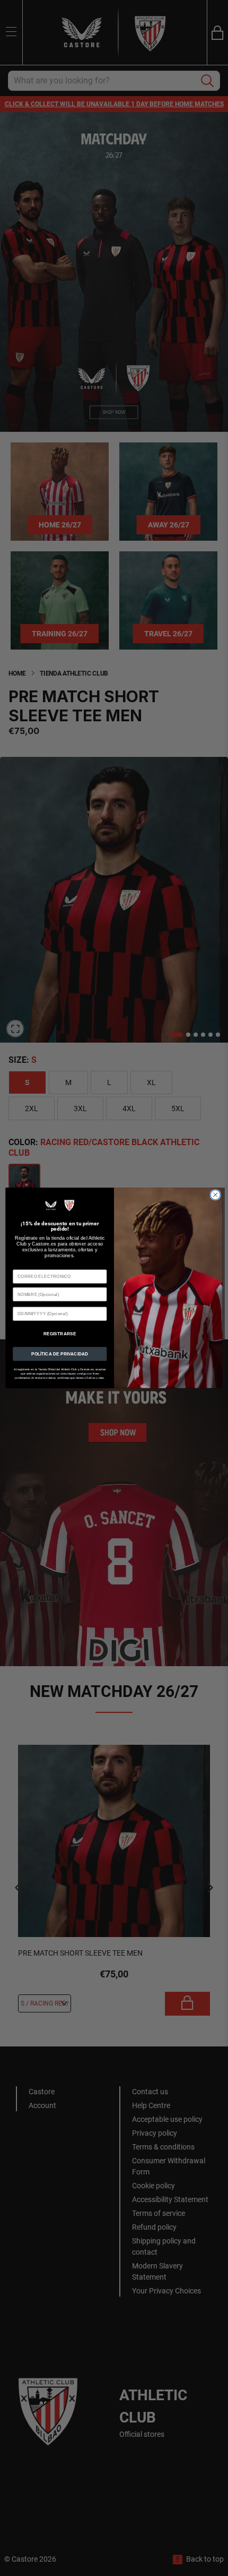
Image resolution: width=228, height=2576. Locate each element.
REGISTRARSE (60, 1334)
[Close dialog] (215, 1195)
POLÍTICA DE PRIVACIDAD (60, 1354)
